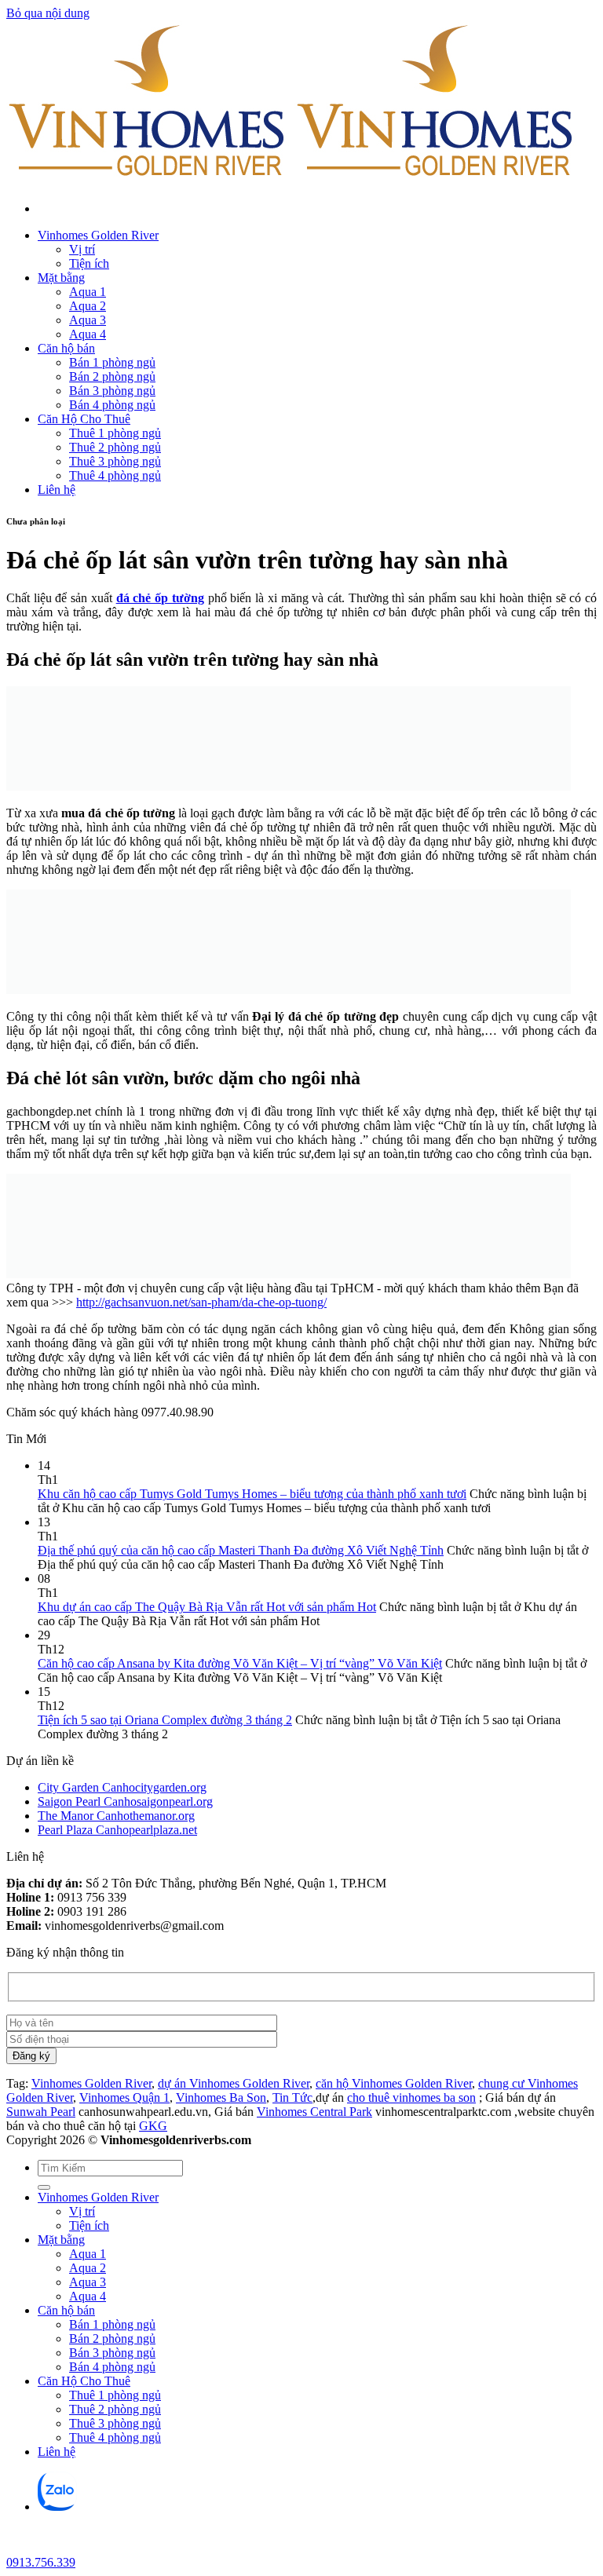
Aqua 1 (88, 292)
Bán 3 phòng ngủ (112, 391)
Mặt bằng (61, 278)
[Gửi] (44, 2187)
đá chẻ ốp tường (160, 598)
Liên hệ (57, 490)
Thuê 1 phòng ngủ (115, 433)
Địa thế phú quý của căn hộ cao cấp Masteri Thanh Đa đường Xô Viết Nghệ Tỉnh (241, 1550)
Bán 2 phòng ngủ (112, 376)
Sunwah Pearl (41, 2112)
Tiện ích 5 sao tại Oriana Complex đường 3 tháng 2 (165, 1720)
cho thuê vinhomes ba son (411, 2097)
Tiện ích (89, 263)
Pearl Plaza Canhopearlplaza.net (117, 1830)
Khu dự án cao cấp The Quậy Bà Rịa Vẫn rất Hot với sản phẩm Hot (207, 1607)
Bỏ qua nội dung (48, 13)
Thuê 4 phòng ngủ (115, 475)
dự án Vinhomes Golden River (234, 2083)
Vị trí (82, 249)
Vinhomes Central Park (314, 2112)
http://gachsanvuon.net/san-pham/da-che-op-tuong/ (201, 1302)
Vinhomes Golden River (98, 235)
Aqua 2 (88, 306)
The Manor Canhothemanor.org (116, 1816)
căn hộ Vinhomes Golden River (394, 2083)
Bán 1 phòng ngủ (112, 362)
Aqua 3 (88, 320)
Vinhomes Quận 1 (124, 2097)
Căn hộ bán (66, 348)
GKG (153, 2126)
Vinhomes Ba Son (221, 2097)
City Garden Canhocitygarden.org (122, 1787)
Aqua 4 (88, 334)
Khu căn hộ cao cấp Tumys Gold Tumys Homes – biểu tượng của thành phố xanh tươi (252, 1494)
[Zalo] (57, 2507)
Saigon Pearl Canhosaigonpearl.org (125, 1801)
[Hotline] (19, 2548)
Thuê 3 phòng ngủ (115, 461)
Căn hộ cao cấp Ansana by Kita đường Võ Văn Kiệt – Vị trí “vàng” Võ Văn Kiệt (240, 1663)
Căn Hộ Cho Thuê (84, 419)
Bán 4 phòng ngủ (112, 405)
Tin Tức (292, 2097)
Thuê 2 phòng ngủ (115, 447)
